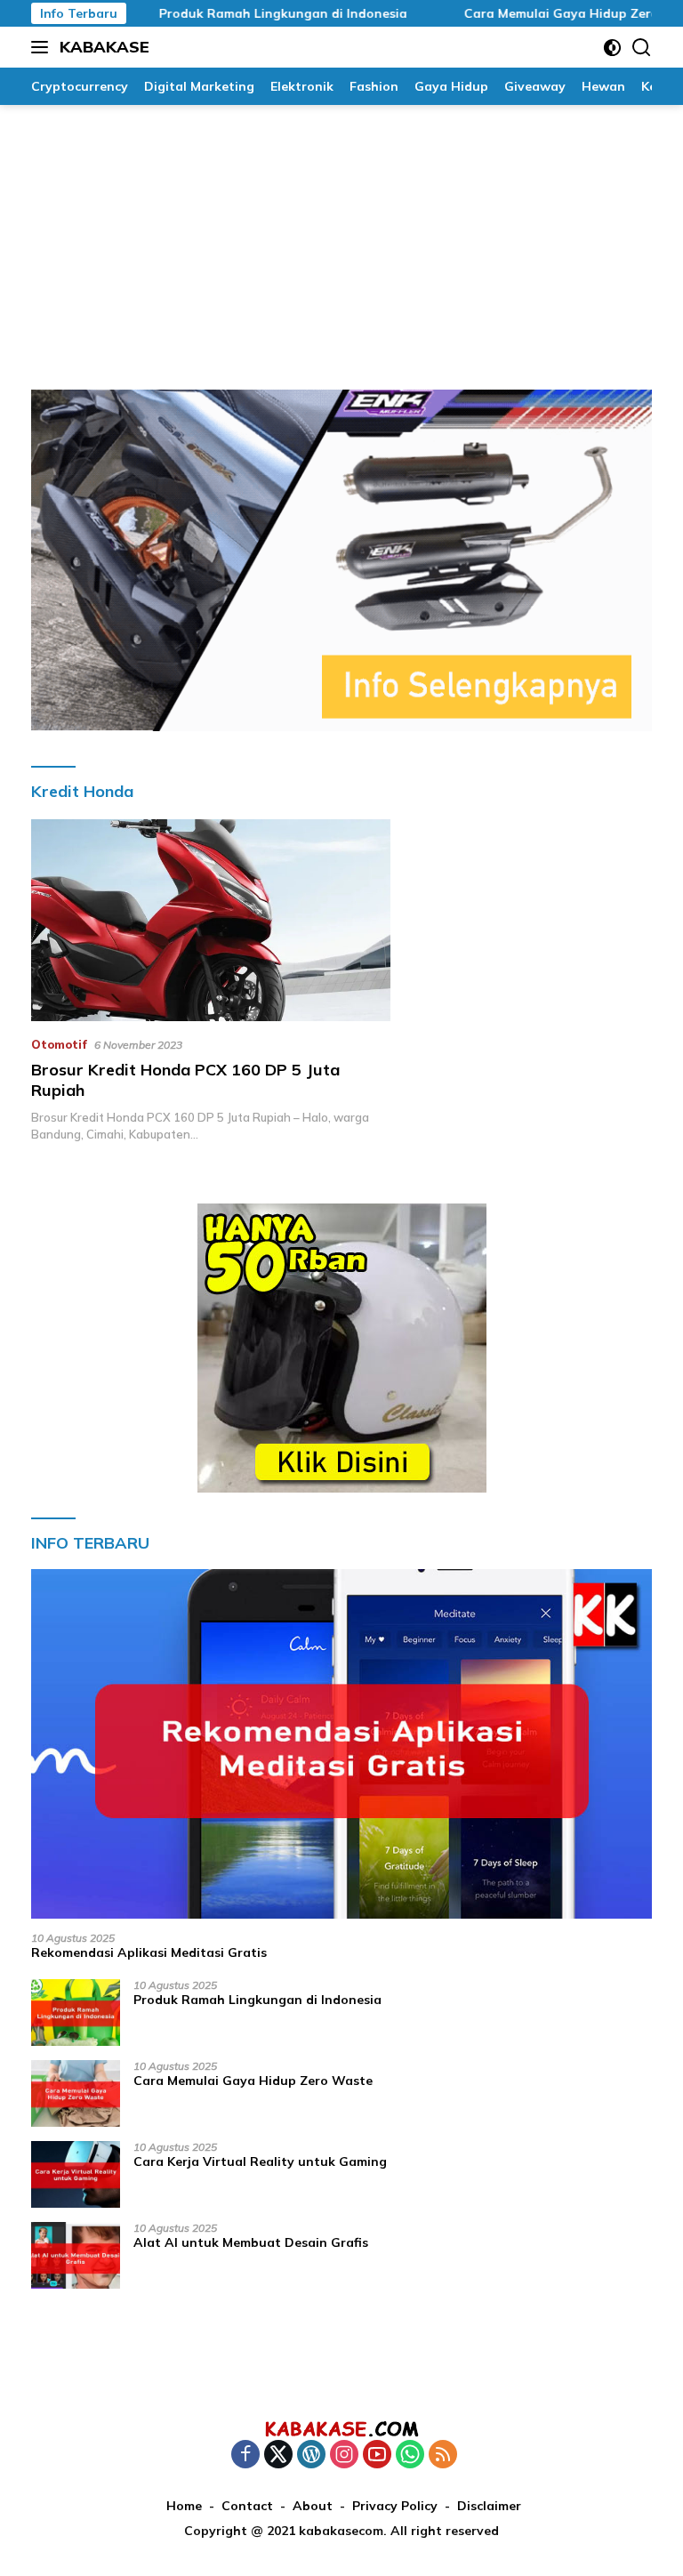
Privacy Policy (395, 2506)
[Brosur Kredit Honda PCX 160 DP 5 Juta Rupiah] (211, 920)
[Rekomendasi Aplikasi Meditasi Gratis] (341, 1744)
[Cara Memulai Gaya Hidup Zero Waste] (76, 2093)
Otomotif (59, 1044)
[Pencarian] (642, 48)
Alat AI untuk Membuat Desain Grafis (251, 2242)
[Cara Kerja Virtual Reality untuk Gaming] (76, 2174)
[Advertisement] (341, 238)
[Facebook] (245, 2455)
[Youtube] (377, 2455)
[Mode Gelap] (612, 48)
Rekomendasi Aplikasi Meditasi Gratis (149, 1952)
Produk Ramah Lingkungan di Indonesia (249, 13)
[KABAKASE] (341, 2428)
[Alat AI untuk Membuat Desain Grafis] (76, 2255)
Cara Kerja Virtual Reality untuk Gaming (260, 2161)
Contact (247, 2506)
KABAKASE (104, 47)
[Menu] (43, 47)
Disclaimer (489, 2506)
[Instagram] (344, 2455)
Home (184, 2506)
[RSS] (443, 2455)
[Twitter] (278, 2455)
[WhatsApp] (410, 2455)
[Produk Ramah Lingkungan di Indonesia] (76, 2012)
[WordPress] (311, 2455)
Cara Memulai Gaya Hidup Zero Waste (549, 13)
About (313, 2506)
